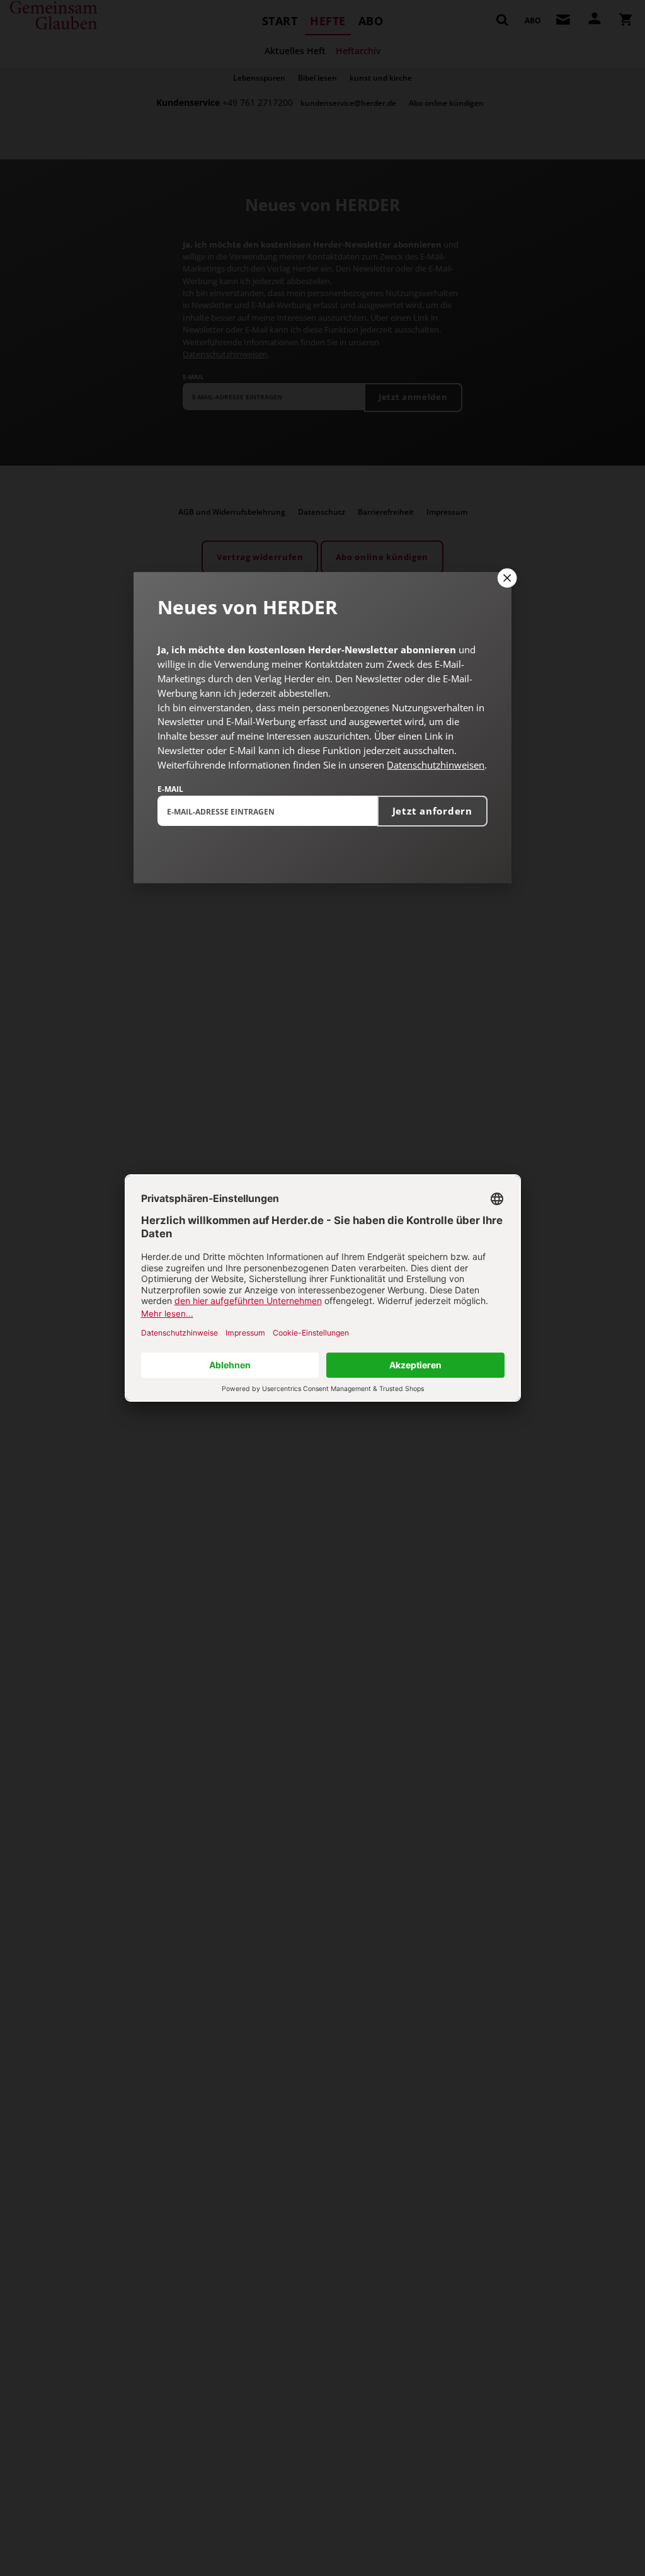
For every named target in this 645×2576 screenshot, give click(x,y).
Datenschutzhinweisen (436, 765)
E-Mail (170, 789)
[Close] (506, 578)
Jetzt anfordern (432, 811)
